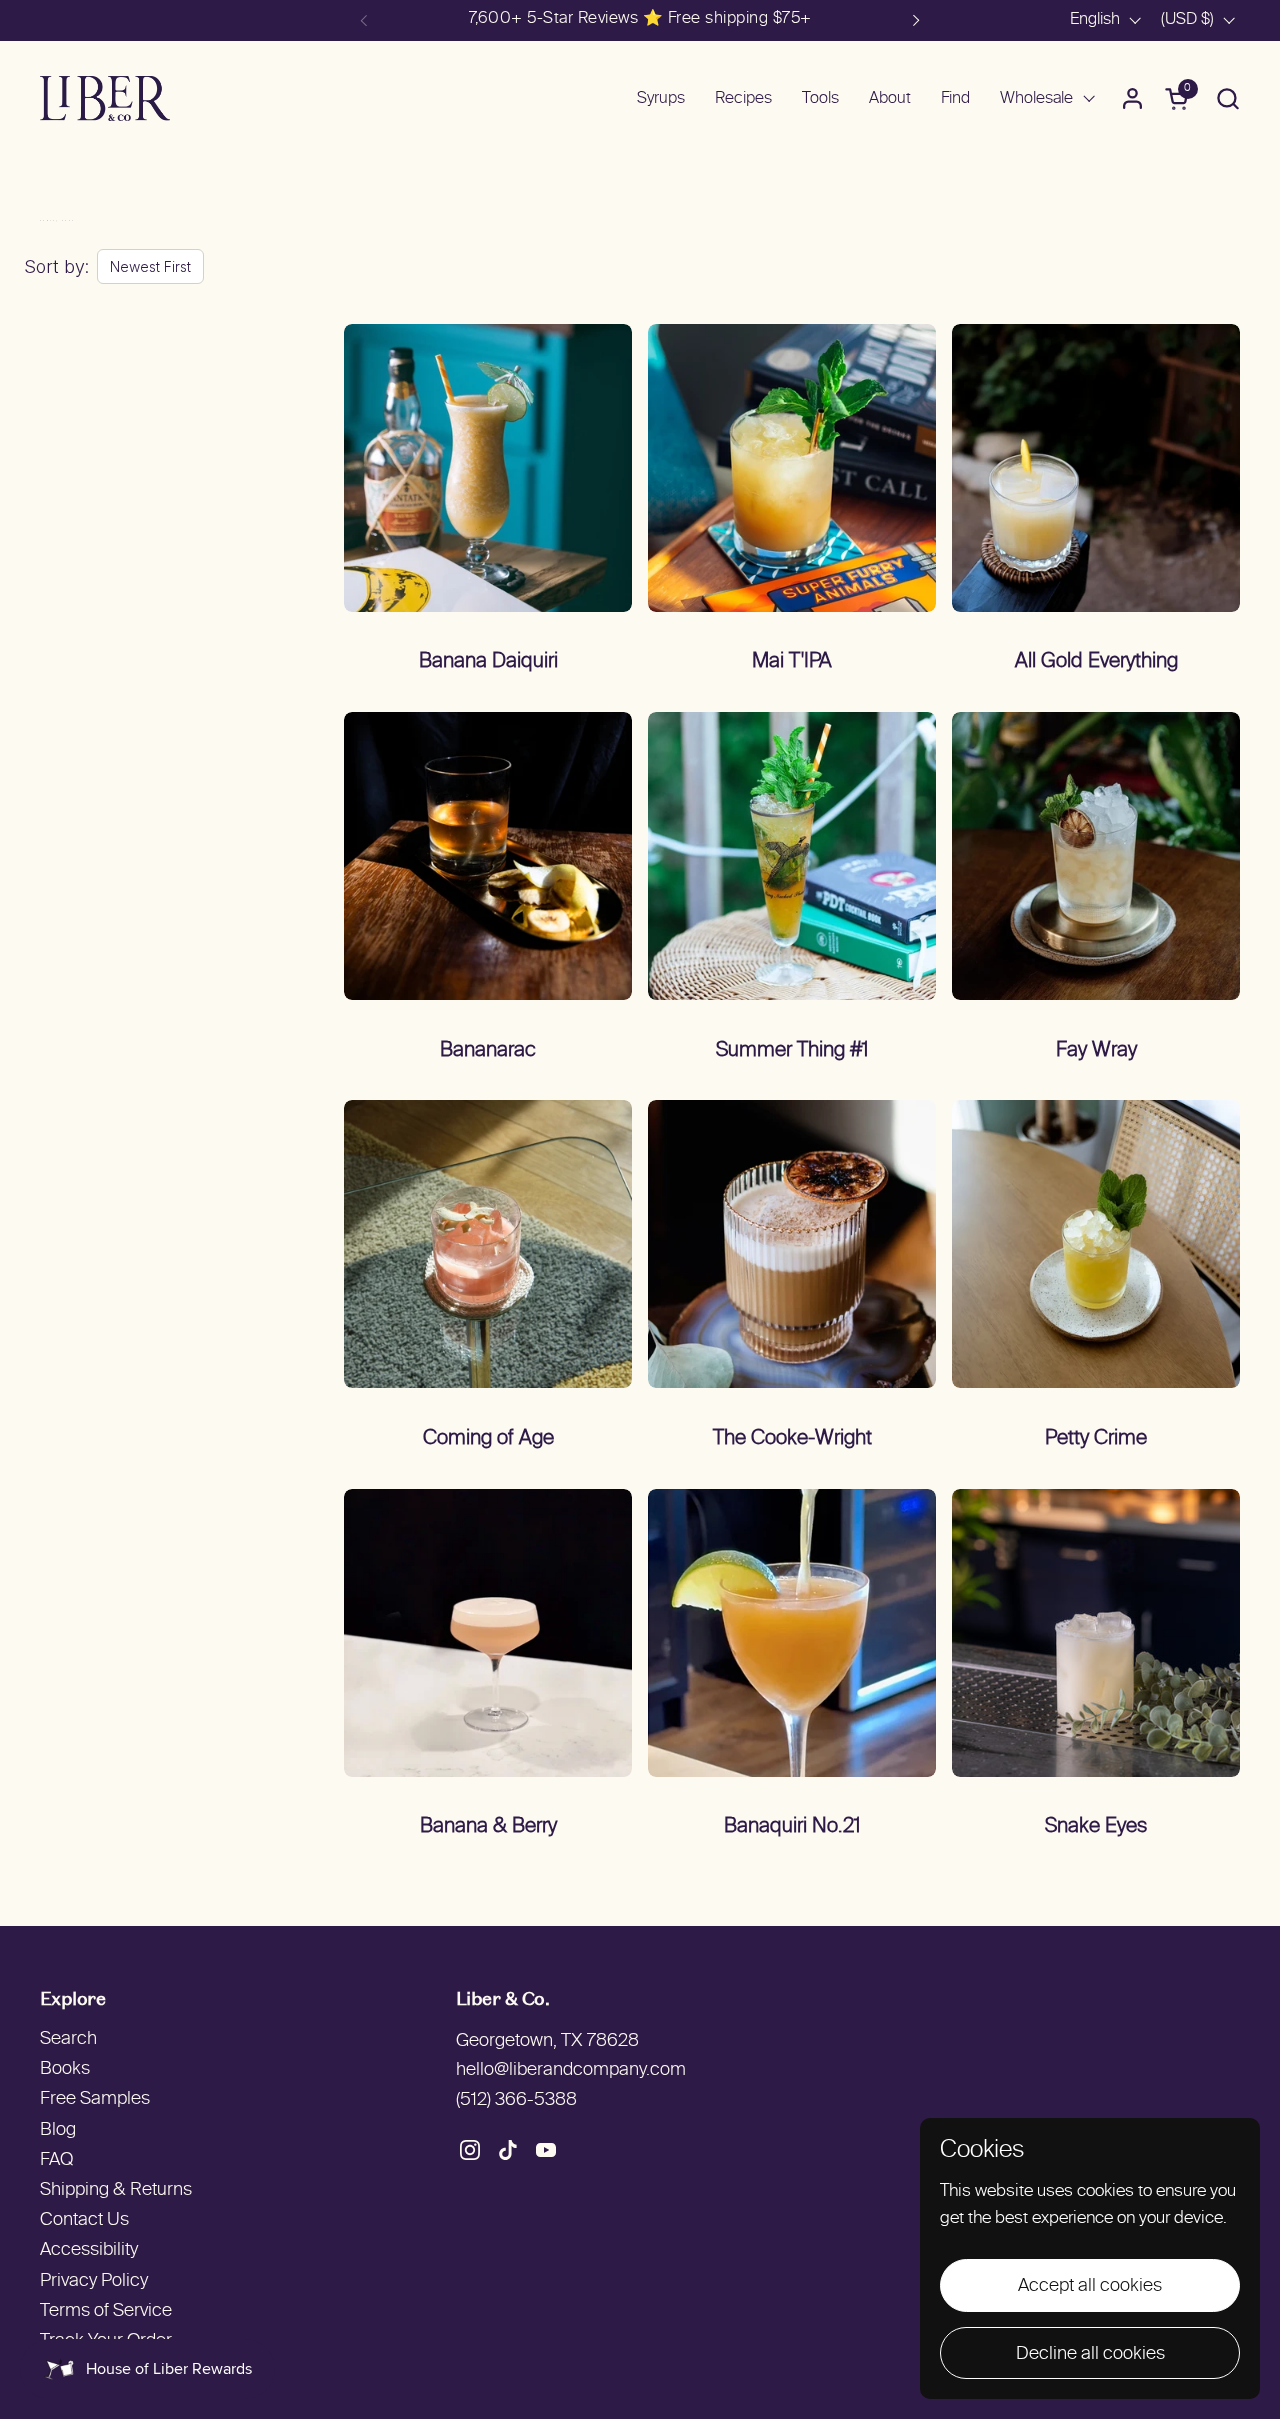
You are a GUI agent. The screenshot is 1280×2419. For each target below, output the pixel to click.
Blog (58, 2130)
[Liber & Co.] (105, 98)
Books (65, 2069)
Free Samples (95, 2099)
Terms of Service (106, 2311)
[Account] (1132, 98)
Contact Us (84, 2220)
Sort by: (56, 266)
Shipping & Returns (116, 2190)
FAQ (56, 2160)
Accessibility (89, 2250)
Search (68, 2039)
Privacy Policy (94, 2281)
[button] (1227, 98)
